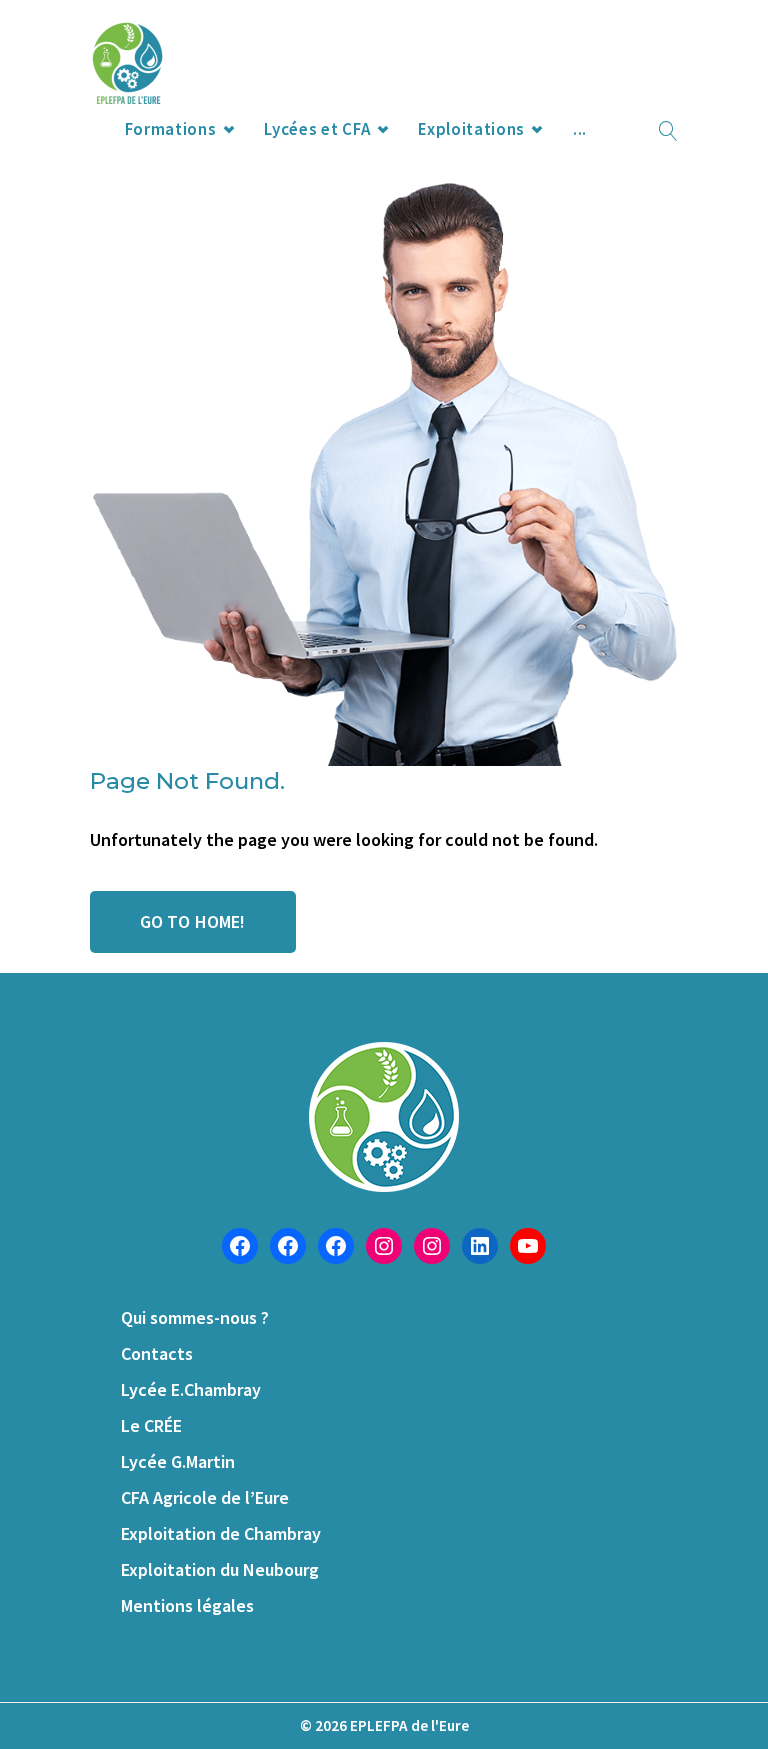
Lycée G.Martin (178, 1461)
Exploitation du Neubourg (220, 1569)
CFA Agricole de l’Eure (205, 1497)
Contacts (157, 1353)
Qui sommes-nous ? (195, 1317)
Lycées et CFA (317, 129)
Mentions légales (187, 1605)
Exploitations (471, 129)
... (580, 129)
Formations (171, 129)
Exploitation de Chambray (221, 1533)
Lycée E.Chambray (191, 1389)
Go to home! (193, 921)
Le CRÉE (151, 1425)
